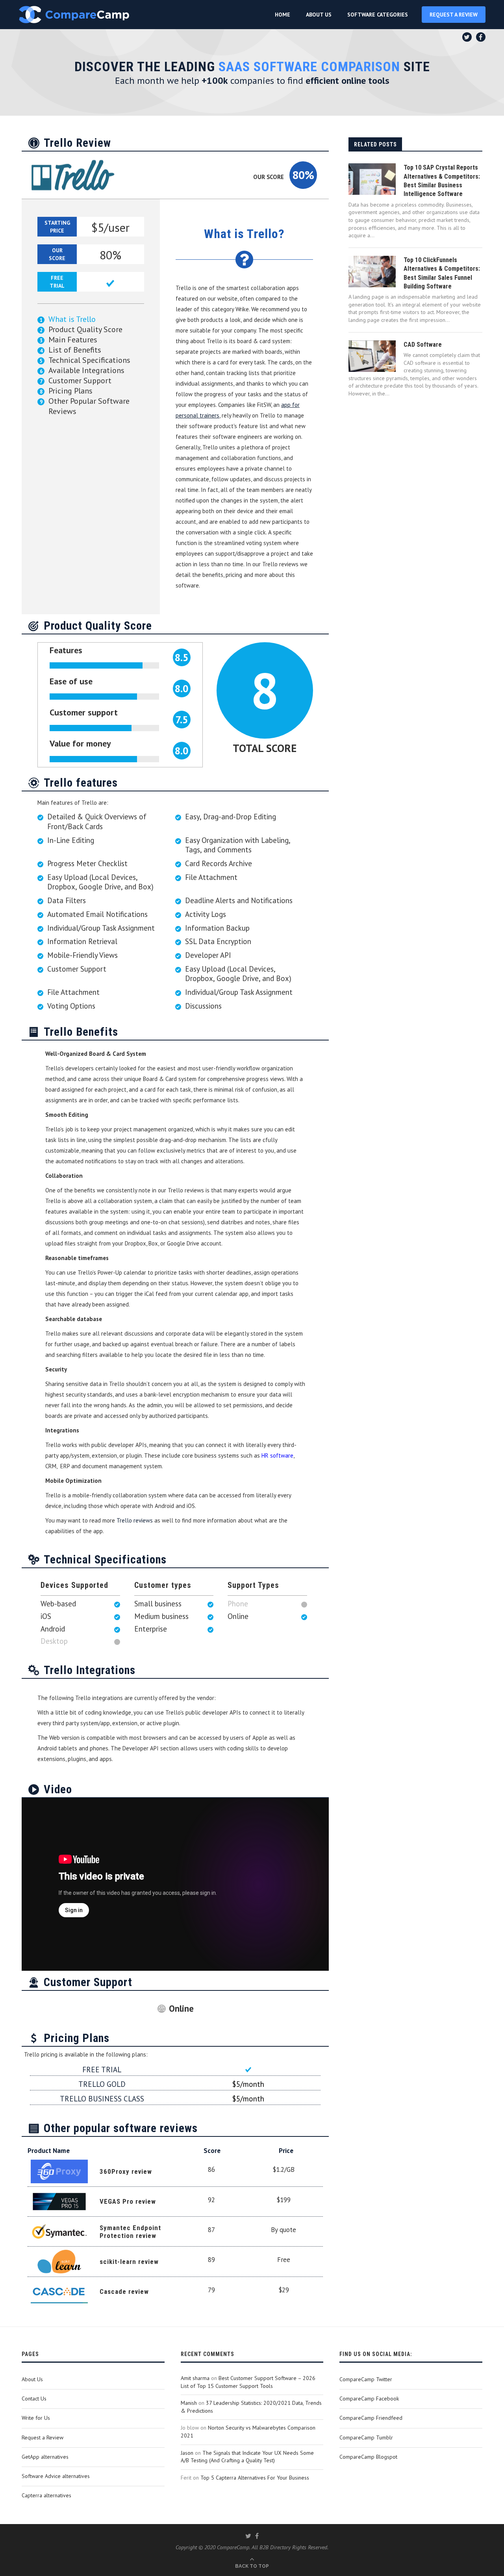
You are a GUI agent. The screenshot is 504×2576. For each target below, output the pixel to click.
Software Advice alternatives (56, 2476)
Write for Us (36, 2418)
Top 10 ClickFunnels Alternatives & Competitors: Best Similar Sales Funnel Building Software (442, 273)
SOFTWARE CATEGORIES (378, 15)
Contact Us (34, 2399)
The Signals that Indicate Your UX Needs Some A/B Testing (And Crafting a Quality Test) (247, 2457)
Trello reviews (135, 1520)
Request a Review (43, 2437)
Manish (189, 2403)
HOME (283, 15)
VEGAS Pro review (128, 2201)
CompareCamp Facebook (369, 2399)
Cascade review (124, 2291)
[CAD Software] (372, 356)
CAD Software (423, 345)
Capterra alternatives (46, 2495)
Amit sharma (195, 2378)
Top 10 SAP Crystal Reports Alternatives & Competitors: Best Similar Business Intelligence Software (442, 181)
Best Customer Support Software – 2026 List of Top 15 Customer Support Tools (248, 2382)
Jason (187, 2453)
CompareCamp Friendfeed (371, 2418)
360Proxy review (126, 2171)
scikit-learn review (129, 2262)
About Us (32, 2379)
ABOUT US (319, 15)
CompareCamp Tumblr (366, 2437)
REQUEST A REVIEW (454, 15)
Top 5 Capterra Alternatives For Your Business (255, 2478)
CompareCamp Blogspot (368, 2457)
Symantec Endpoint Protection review (130, 2232)
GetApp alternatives (45, 2457)
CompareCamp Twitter (366, 2379)
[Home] (74, 15)
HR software (277, 1455)
